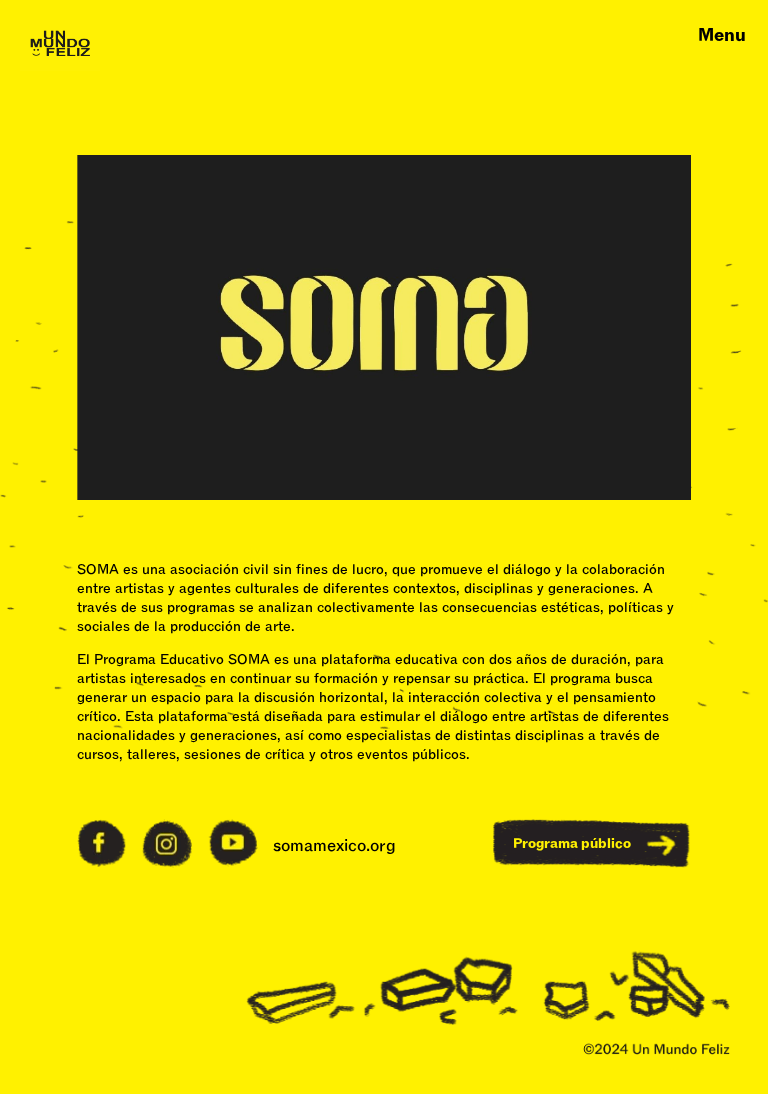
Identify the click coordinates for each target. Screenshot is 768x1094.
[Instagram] (166, 863)
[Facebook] (101, 862)
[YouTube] (233, 862)
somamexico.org (334, 846)
